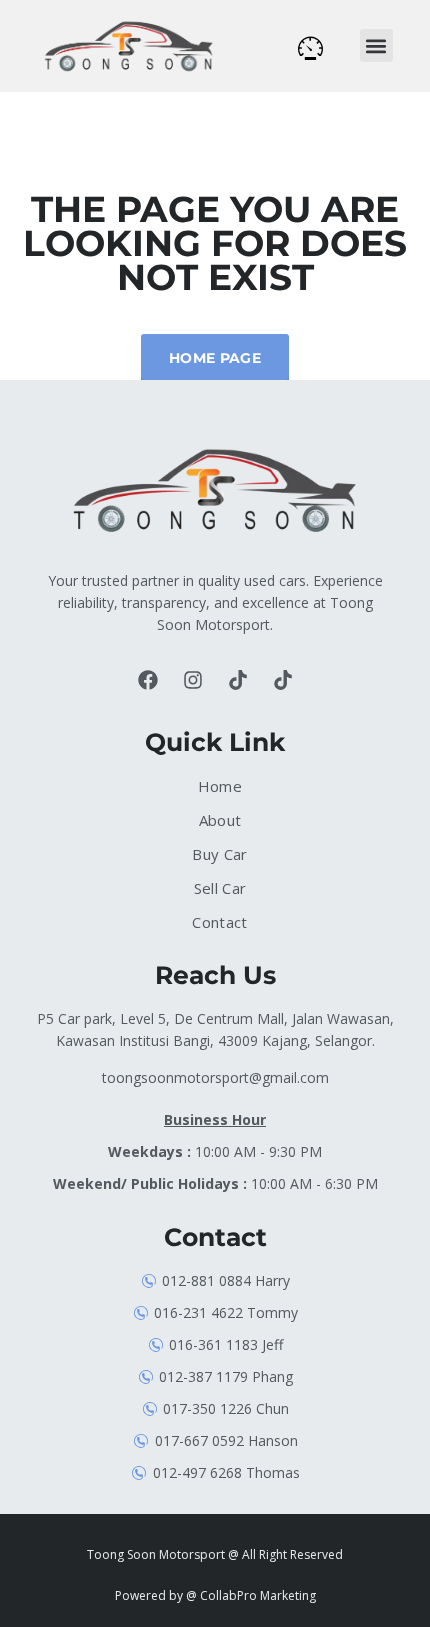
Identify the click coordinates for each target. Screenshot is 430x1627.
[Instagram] (193, 680)
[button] (376, 45)
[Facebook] (148, 680)
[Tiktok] (238, 680)
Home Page (215, 358)
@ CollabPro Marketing (251, 1595)
